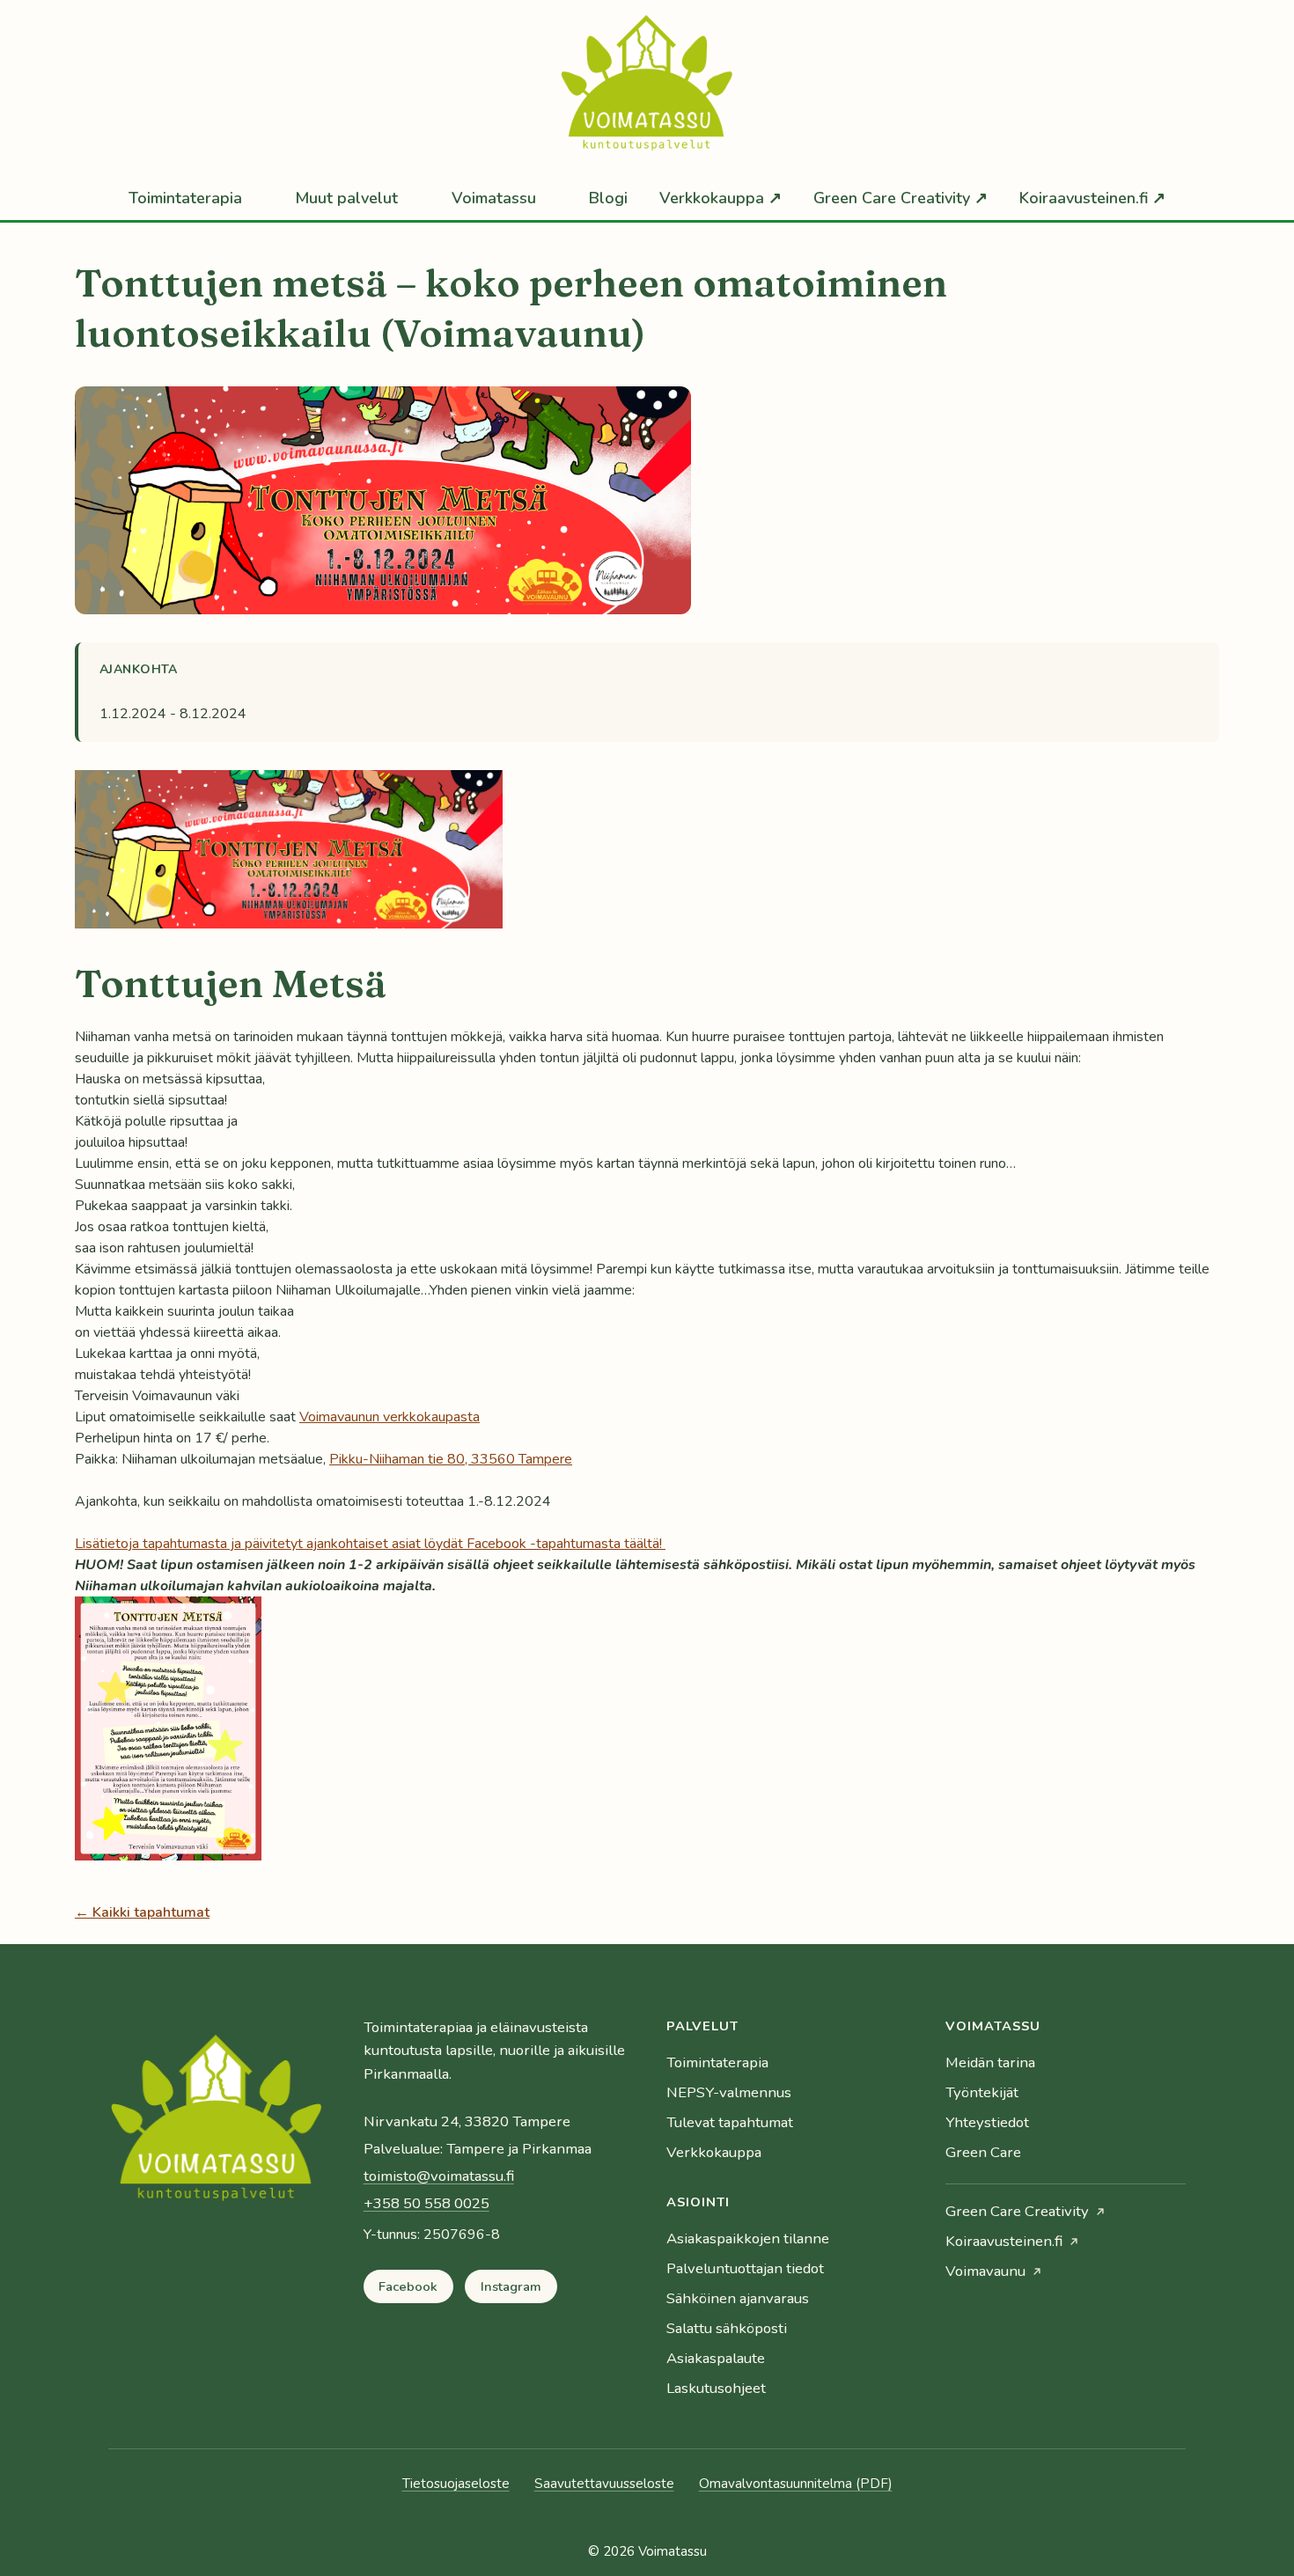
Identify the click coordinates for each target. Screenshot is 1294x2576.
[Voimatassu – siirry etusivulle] (217, 2125)
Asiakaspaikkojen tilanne (748, 2238)
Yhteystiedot (987, 2122)
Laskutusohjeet (716, 2388)
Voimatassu (494, 198)
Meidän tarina (990, 2062)
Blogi (608, 198)
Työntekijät (982, 2092)
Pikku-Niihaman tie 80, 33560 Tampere (451, 1459)
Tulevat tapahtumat (730, 2122)
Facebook (408, 2286)
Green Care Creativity (1017, 2211)
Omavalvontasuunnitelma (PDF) (796, 2484)
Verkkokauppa (714, 2152)
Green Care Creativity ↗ (901, 198)
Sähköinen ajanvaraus (738, 2298)
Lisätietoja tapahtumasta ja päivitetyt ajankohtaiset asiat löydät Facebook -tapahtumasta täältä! (370, 1544)
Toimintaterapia (185, 198)
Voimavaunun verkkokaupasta (390, 1417)
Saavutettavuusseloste (604, 2484)
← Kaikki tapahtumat (142, 1912)
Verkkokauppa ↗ (721, 198)
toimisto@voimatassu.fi (439, 2176)
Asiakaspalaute (716, 2358)
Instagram (511, 2286)
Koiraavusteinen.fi (1004, 2241)
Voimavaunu (985, 2271)
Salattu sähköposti (727, 2328)
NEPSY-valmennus (729, 2092)
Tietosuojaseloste (456, 2484)
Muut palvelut (346, 198)
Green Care (983, 2152)
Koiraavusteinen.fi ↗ (1092, 198)
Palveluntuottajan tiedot (745, 2268)
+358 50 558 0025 (426, 2203)
